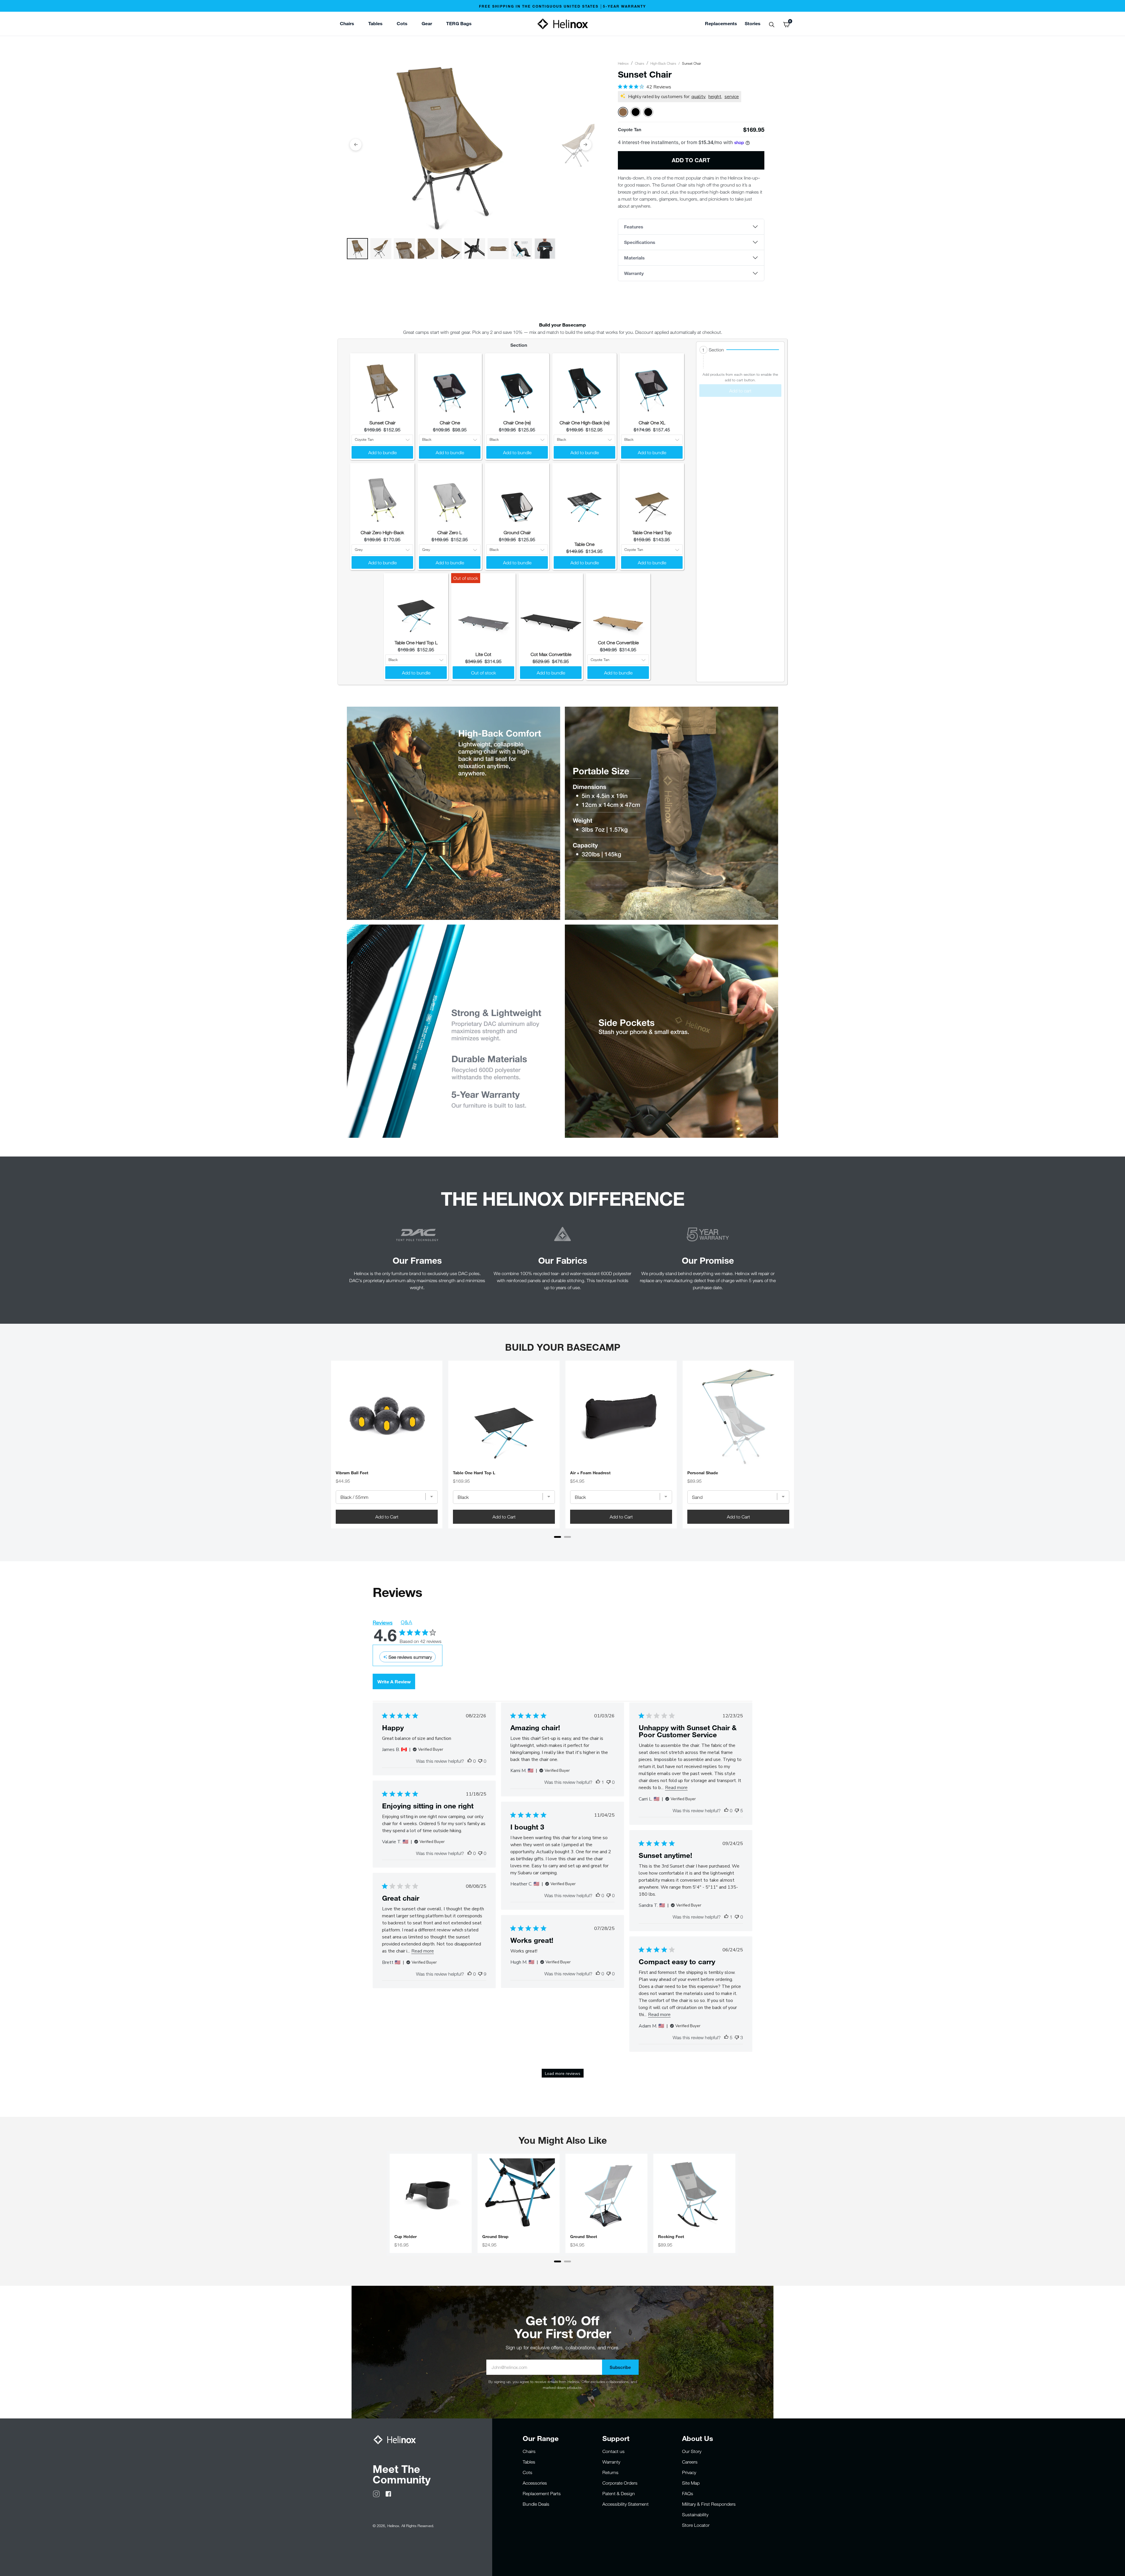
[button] (740, 350)
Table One (584, 544)
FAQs (688, 2493)
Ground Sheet (584, 2237)
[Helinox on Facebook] (388, 2493)
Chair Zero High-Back (382, 532)
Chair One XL (652, 423)
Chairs (640, 63)
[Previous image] (356, 145)
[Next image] (586, 145)
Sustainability (695, 2514)
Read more (676, 1788)
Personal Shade (703, 1473)
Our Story (692, 2451)
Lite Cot (483, 654)
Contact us (613, 2451)
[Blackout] (636, 112)
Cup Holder (405, 2237)
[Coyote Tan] (623, 112)
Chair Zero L (450, 532)
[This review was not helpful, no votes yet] (480, 1761)
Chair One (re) (517, 423)
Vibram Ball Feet (352, 1473)
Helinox (623, 63)
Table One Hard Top (652, 532)
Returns (610, 2472)
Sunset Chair (382, 423)
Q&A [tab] (406, 1622)
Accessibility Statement (625, 2504)
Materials (634, 258)
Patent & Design (619, 2493)
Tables (529, 2462)
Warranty (634, 273)
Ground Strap (495, 2237)
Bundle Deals (536, 2504)
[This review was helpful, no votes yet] (470, 1761)
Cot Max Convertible (551, 654)
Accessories (535, 2483)
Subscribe (620, 2367)
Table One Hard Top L (416, 643)
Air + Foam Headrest (590, 1473)
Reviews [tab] (383, 1623)
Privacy (689, 2472)
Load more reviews (563, 2074)
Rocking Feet (671, 2237)
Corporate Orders (620, 2483)
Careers (690, 2462)
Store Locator (696, 2525)
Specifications (640, 242)
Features (634, 227)
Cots (527, 2472)
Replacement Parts (542, 2493)
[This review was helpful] (726, 2037)
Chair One (450, 423)
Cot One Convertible (618, 643)
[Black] (648, 112)
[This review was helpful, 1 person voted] (598, 1782)
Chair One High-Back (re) (585, 423)
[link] (459, 24)
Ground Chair (517, 532)
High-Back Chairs (663, 63)
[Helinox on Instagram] (376, 2493)
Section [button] (716, 350)
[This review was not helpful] (737, 1810)
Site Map (691, 2483)
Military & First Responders (709, 2504)
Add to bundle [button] (382, 452)
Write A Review (394, 1681)
